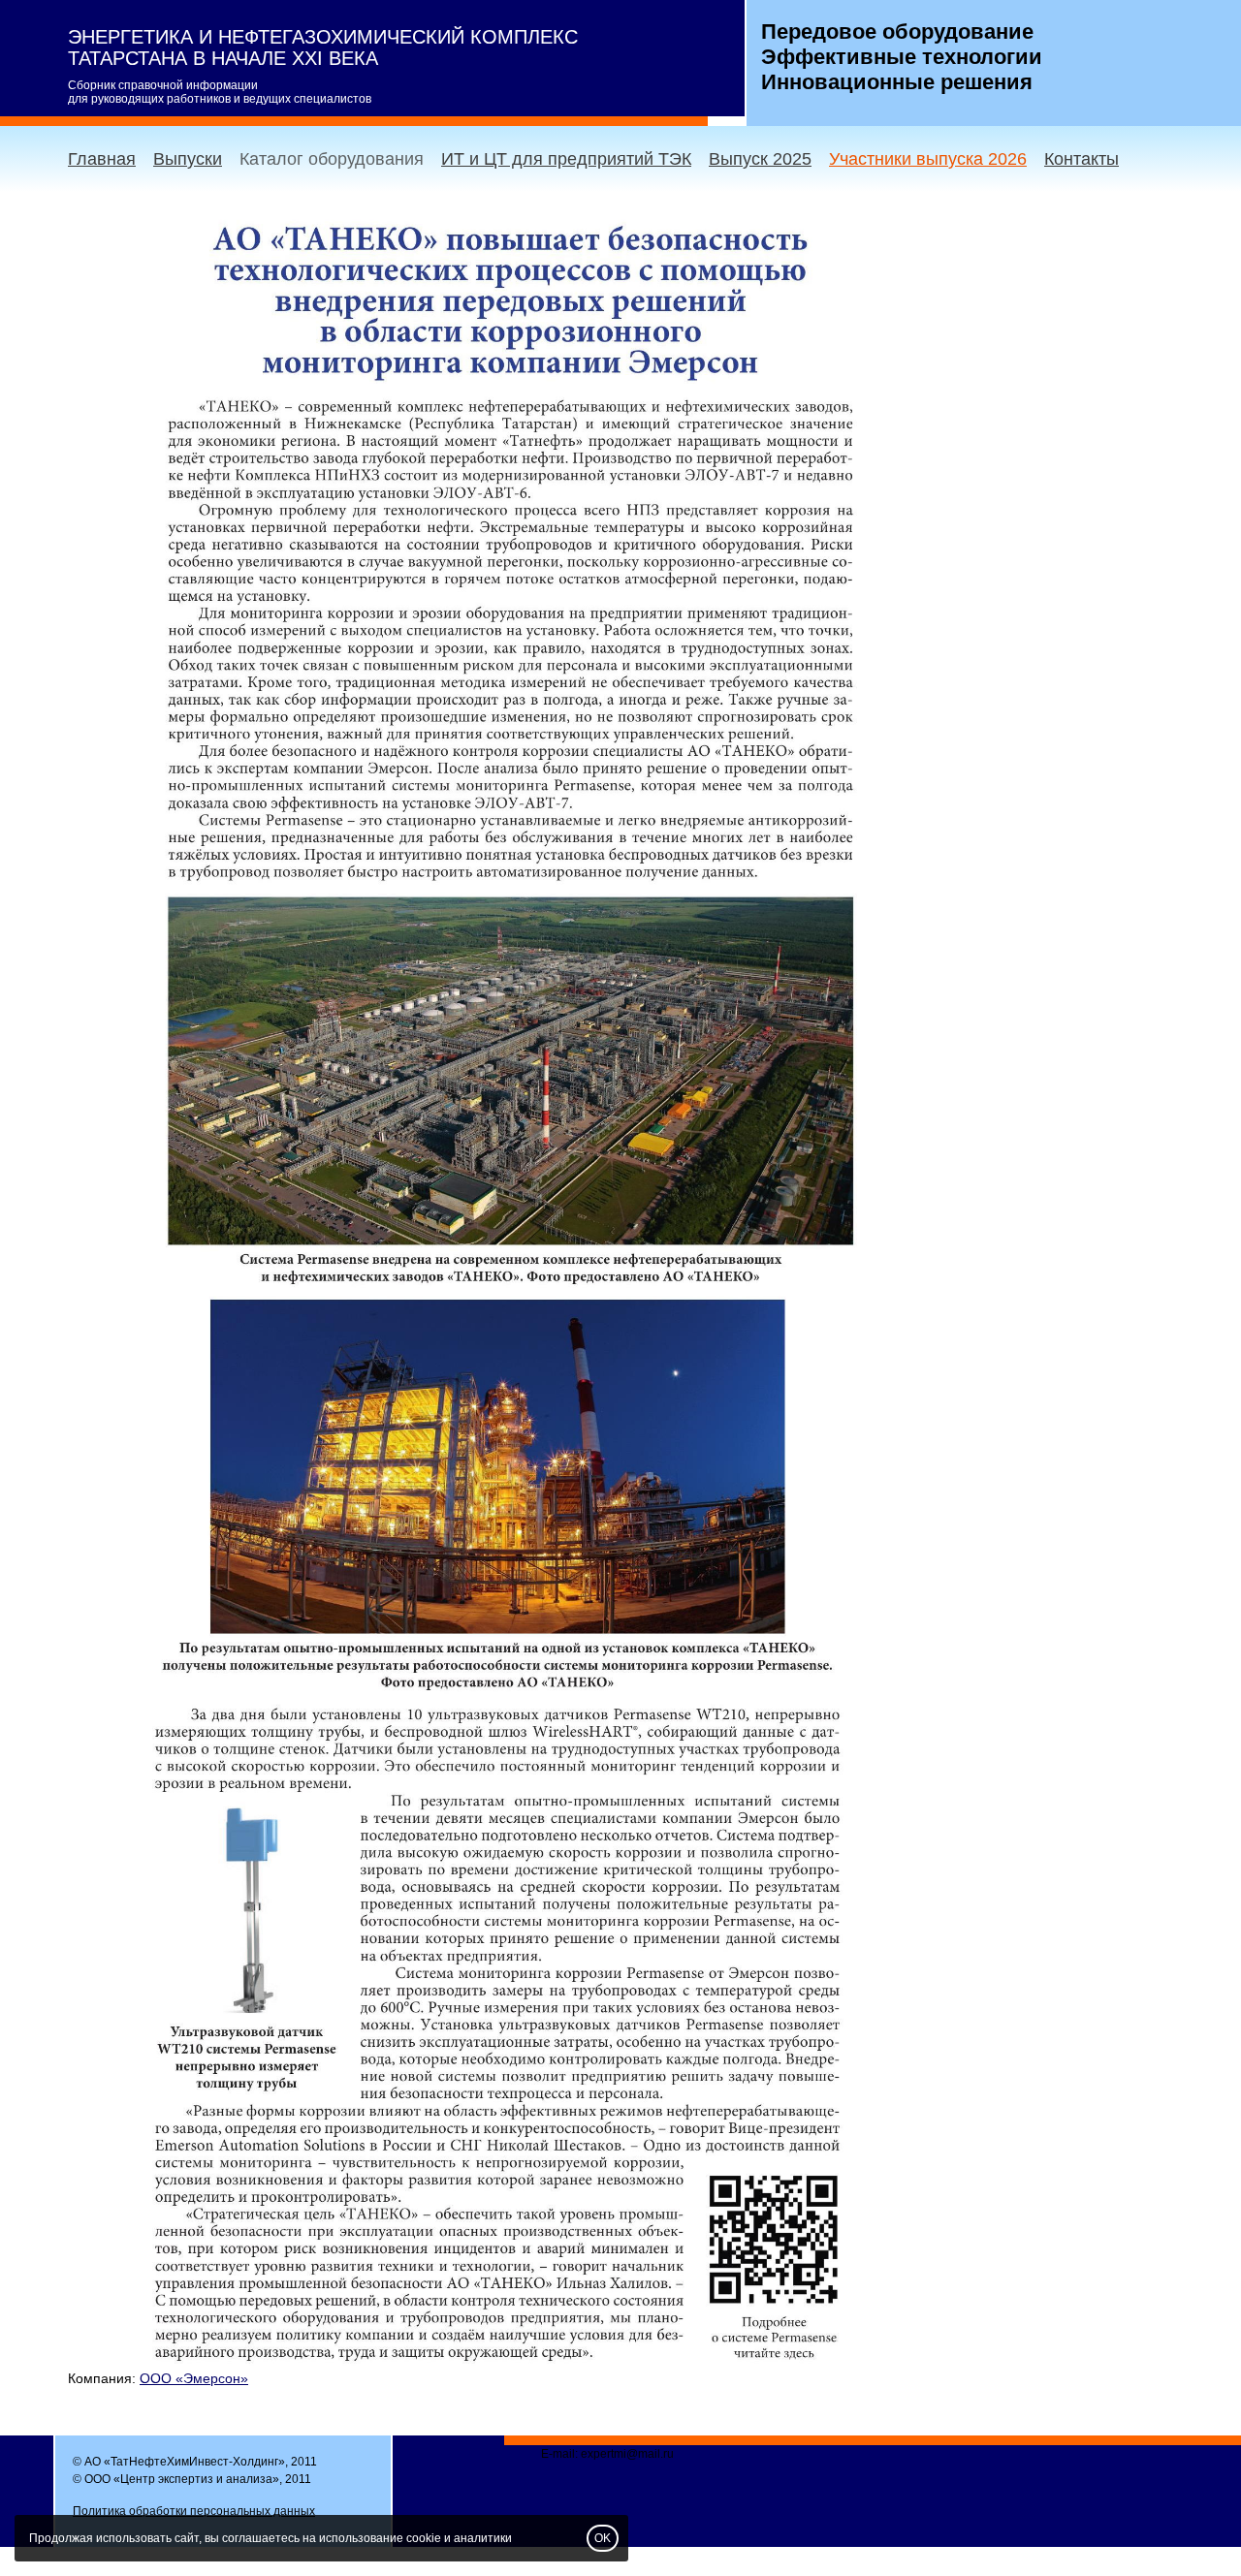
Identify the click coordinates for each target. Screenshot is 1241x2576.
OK (603, 2538)
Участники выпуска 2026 (928, 159)
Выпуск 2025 (760, 159)
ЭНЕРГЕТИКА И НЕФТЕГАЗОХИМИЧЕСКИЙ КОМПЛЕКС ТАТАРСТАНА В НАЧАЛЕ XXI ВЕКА (323, 47)
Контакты (1082, 159)
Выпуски (188, 159)
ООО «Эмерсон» (194, 2378)
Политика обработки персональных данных (194, 2511)
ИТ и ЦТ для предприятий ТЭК (566, 159)
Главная (102, 159)
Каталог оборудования (332, 159)
